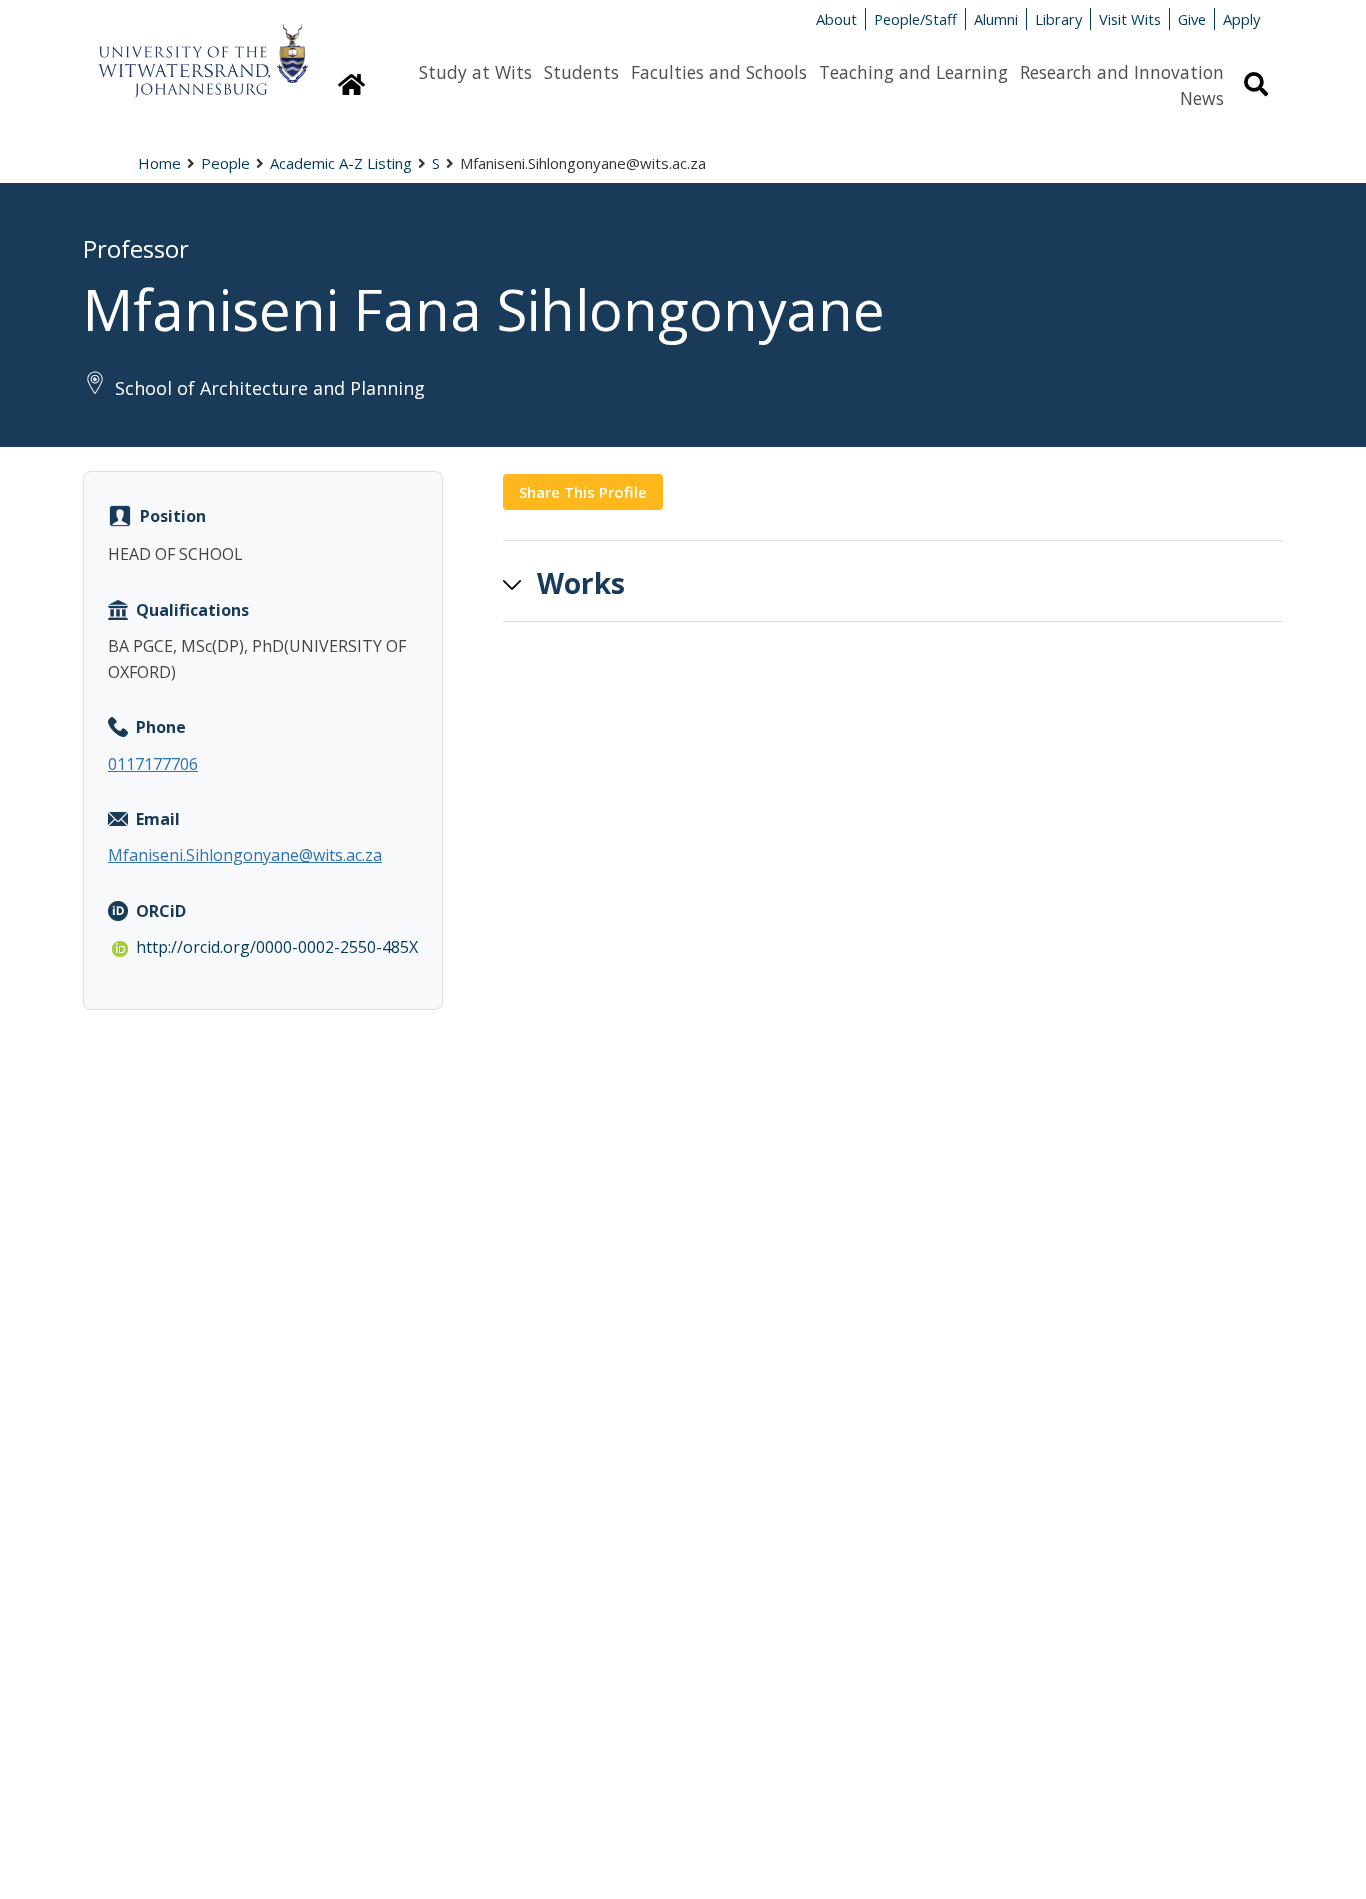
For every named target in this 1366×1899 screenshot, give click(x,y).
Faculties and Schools (719, 72)
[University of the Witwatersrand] (203, 51)
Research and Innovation (1122, 72)
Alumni (996, 19)
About (836, 19)
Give (1192, 19)
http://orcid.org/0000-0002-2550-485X (277, 947)
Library (1058, 19)
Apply (1241, 19)
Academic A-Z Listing (341, 163)
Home (159, 163)
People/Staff (915, 19)
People (225, 163)
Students (581, 72)
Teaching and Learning (913, 72)
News (1202, 98)
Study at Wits (475, 72)
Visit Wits (1130, 19)
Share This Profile (583, 492)
